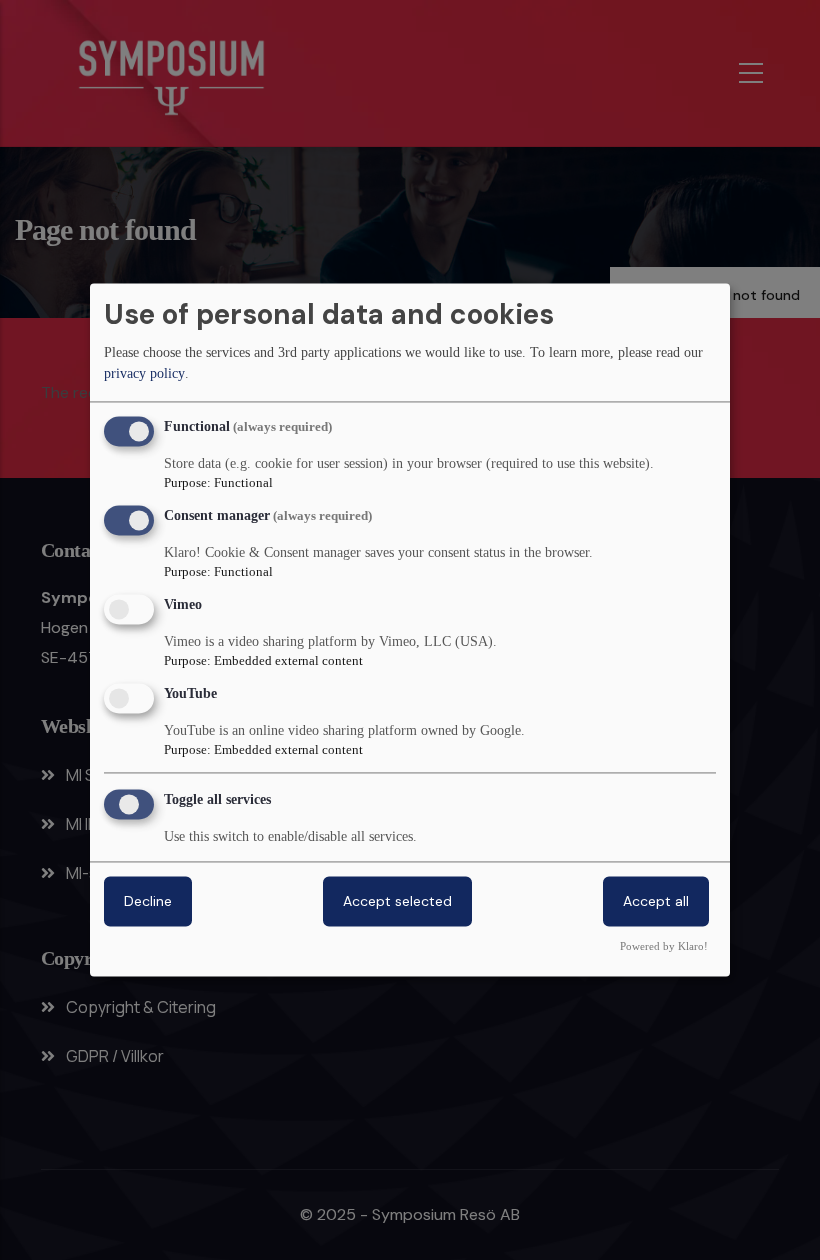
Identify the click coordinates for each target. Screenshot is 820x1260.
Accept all (656, 902)
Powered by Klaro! (664, 947)
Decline (148, 902)
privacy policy (144, 373)
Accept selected (397, 902)
